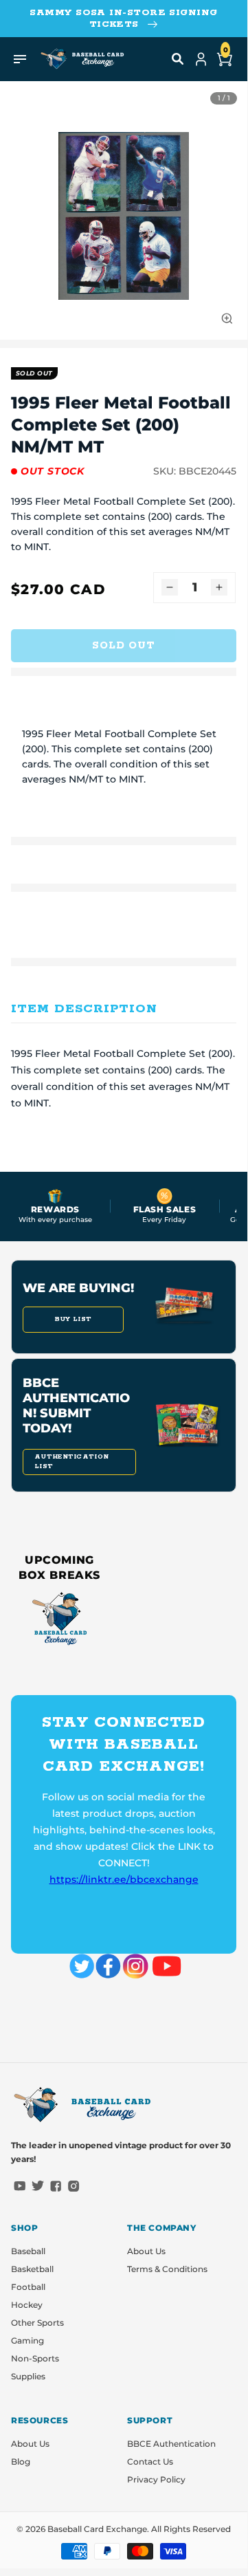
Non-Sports (35, 2358)
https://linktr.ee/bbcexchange (124, 1879)
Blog (21, 2462)
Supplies (28, 2376)
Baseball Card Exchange (97, 2529)
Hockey (27, 2305)
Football (28, 2287)
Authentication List (71, 1462)
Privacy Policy (156, 2479)
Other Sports (37, 2323)
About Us (146, 2251)
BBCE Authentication (171, 2444)
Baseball (28, 2251)
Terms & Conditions (167, 2269)
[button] (178, 59)
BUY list (73, 1319)
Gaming (27, 2340)
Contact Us (150, 2462)
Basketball (32, 2269)
